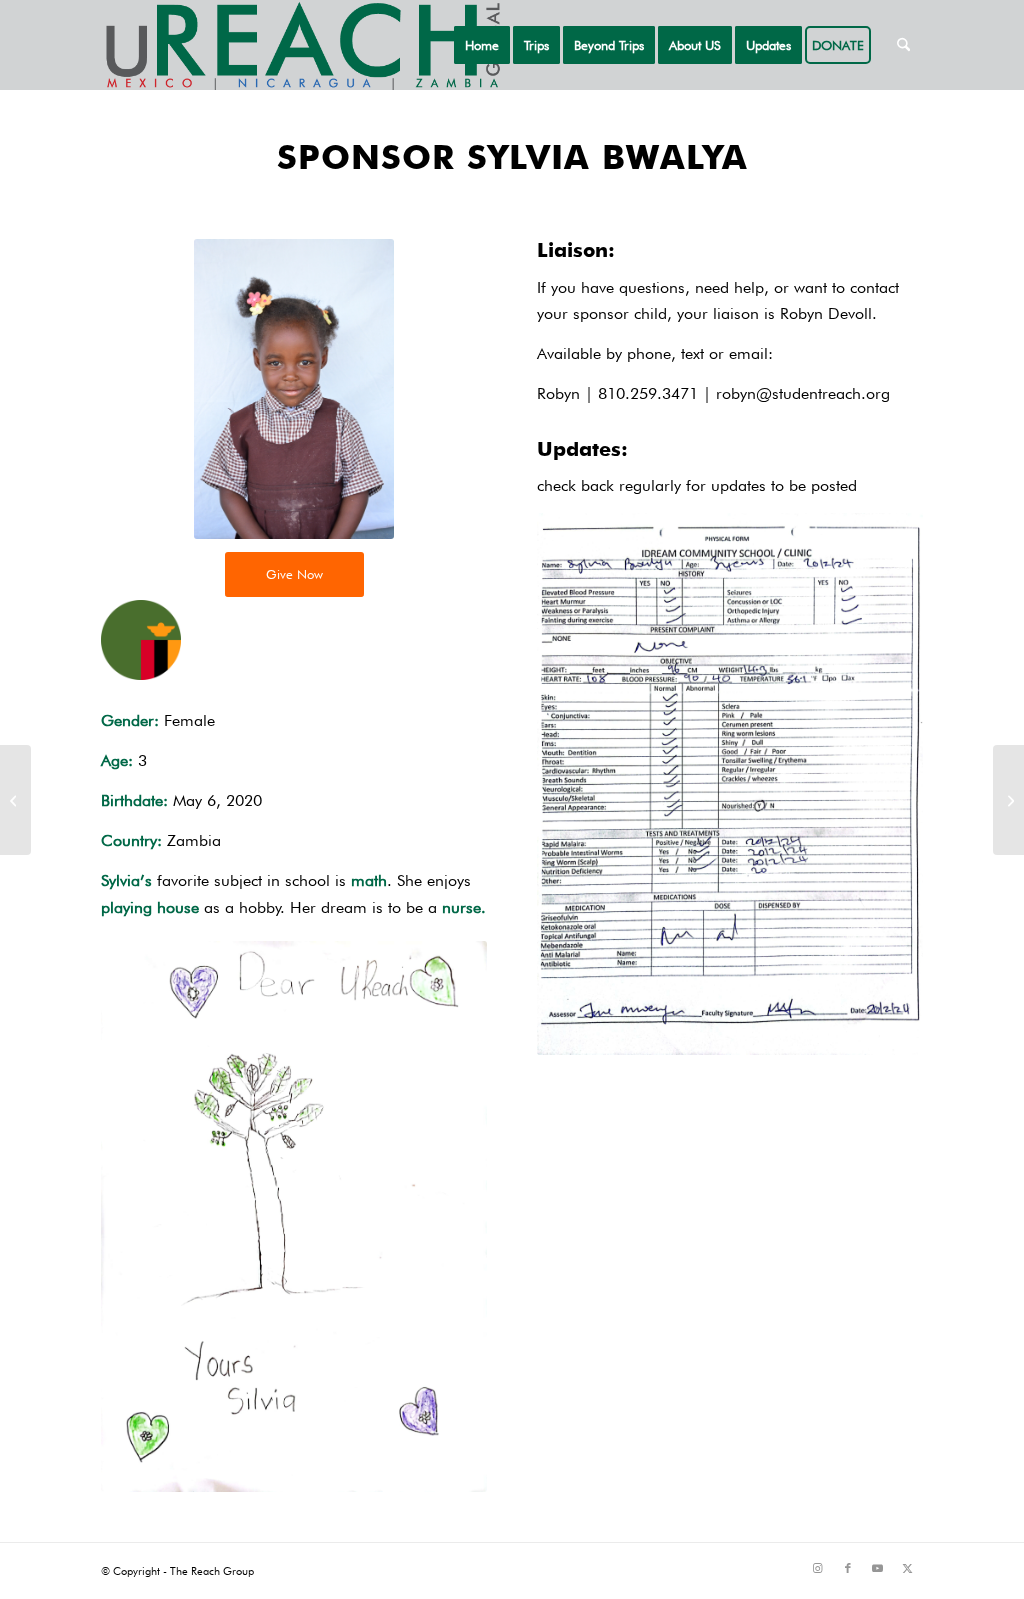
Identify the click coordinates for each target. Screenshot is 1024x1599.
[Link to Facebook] (848, 1568)
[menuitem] (482, 45)
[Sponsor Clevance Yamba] (1008, 800)
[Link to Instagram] (818, 1568)
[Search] (903, 45)
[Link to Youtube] (878, 1568)
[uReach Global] (301, 45)
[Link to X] (908, 1568)
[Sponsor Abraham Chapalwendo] (15, 800)
